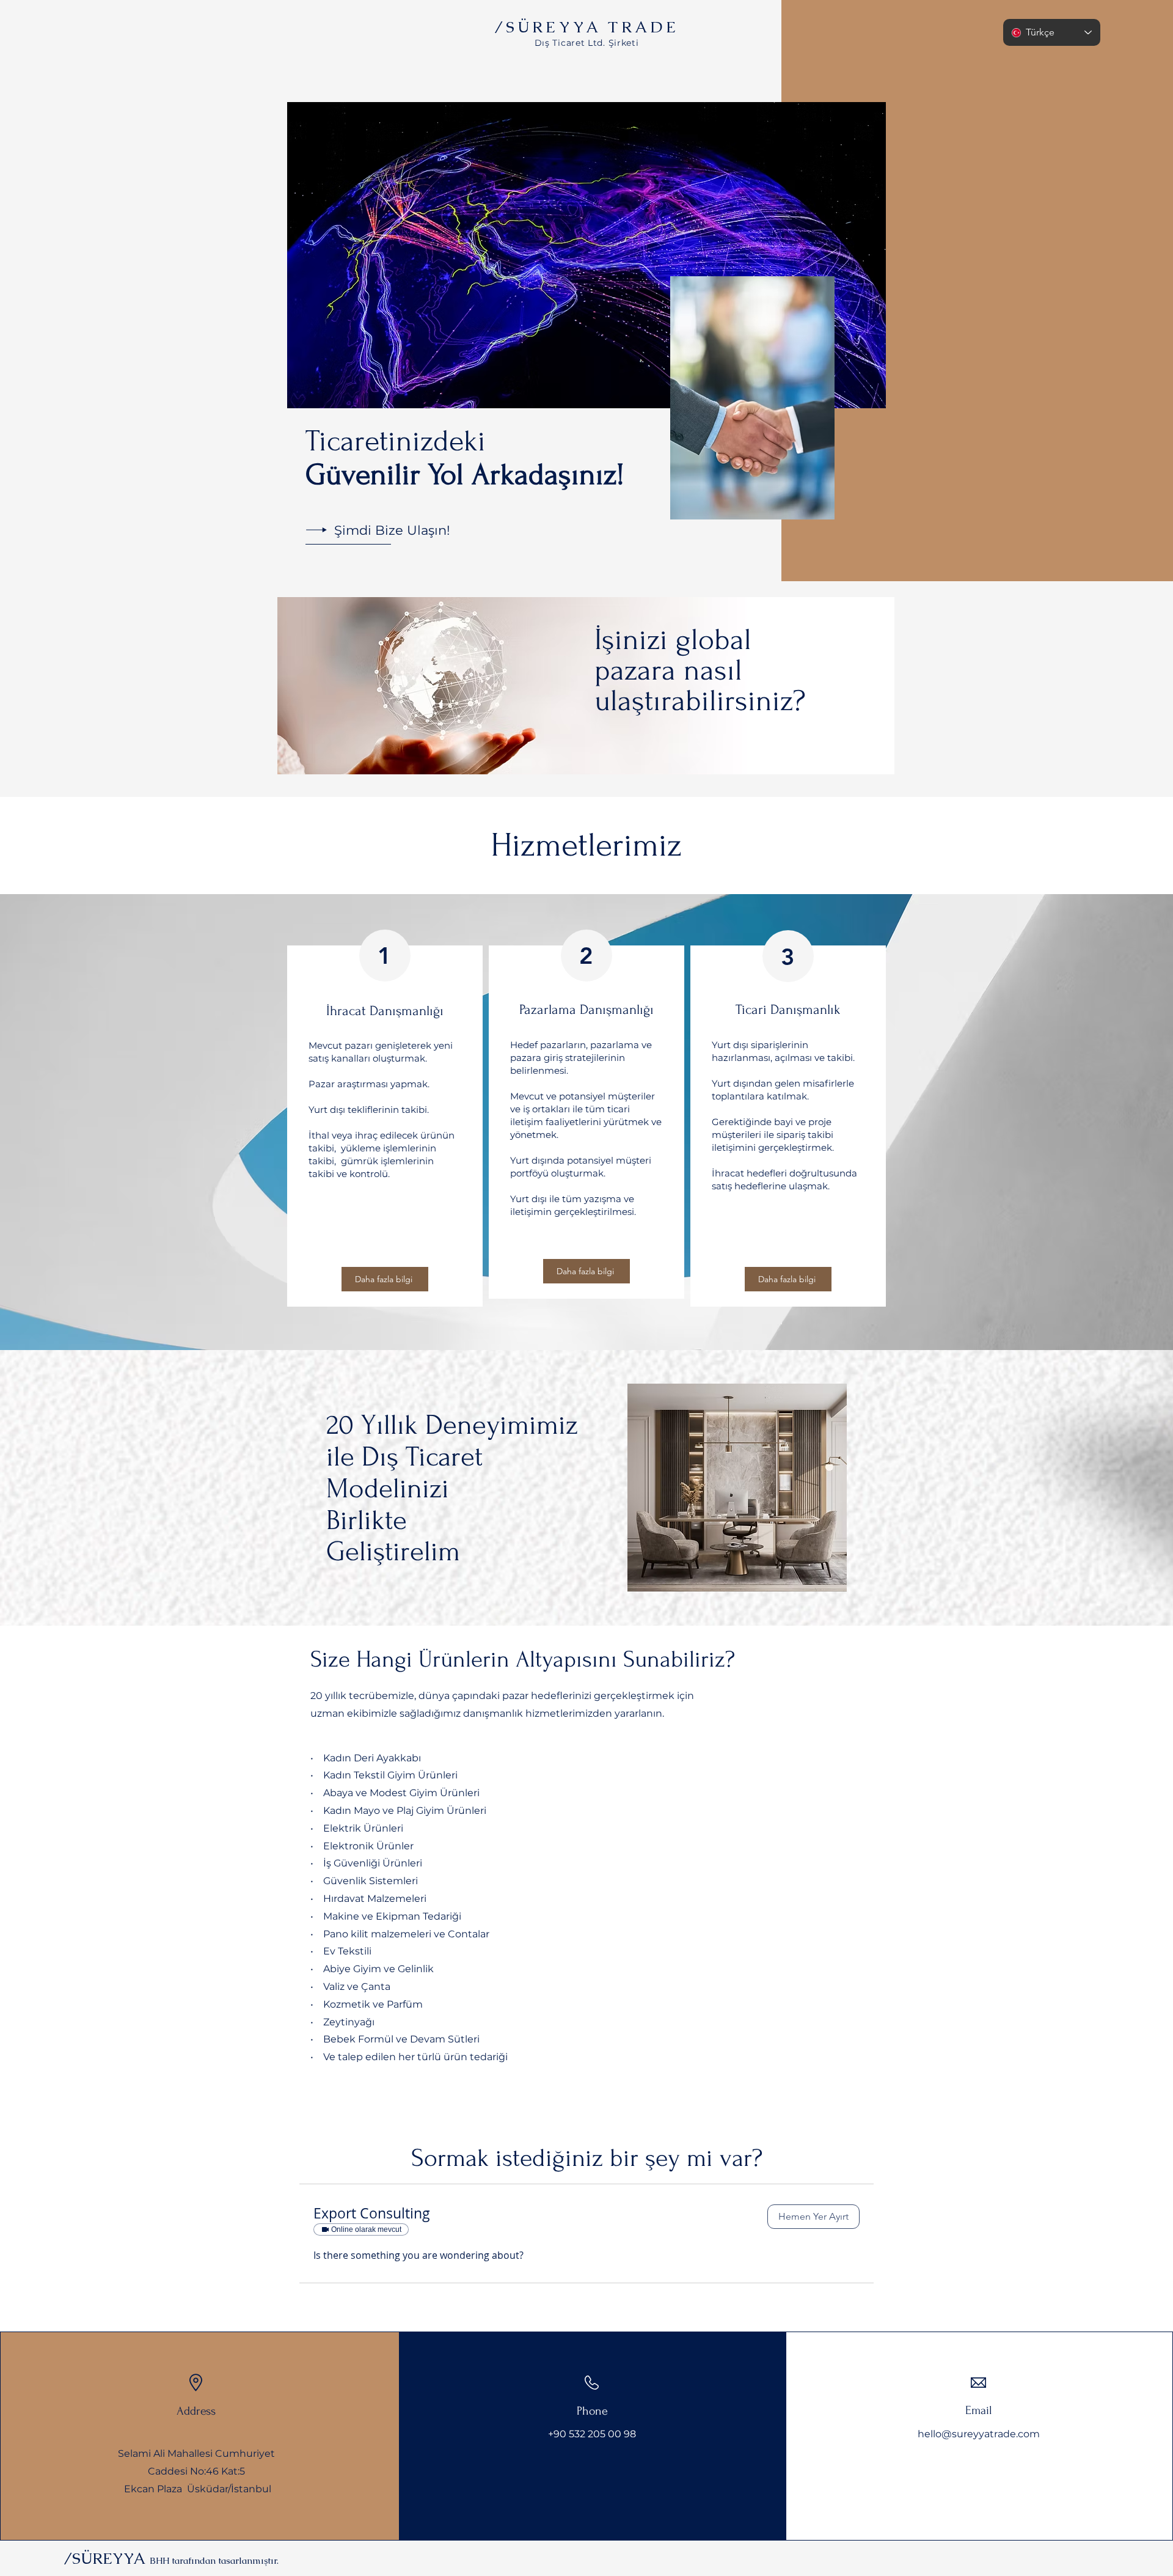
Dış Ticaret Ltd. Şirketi (587, 43)
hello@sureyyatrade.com (979, 2434)
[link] (531, 2214)
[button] (813, 2217)
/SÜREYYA (171, 2558)
